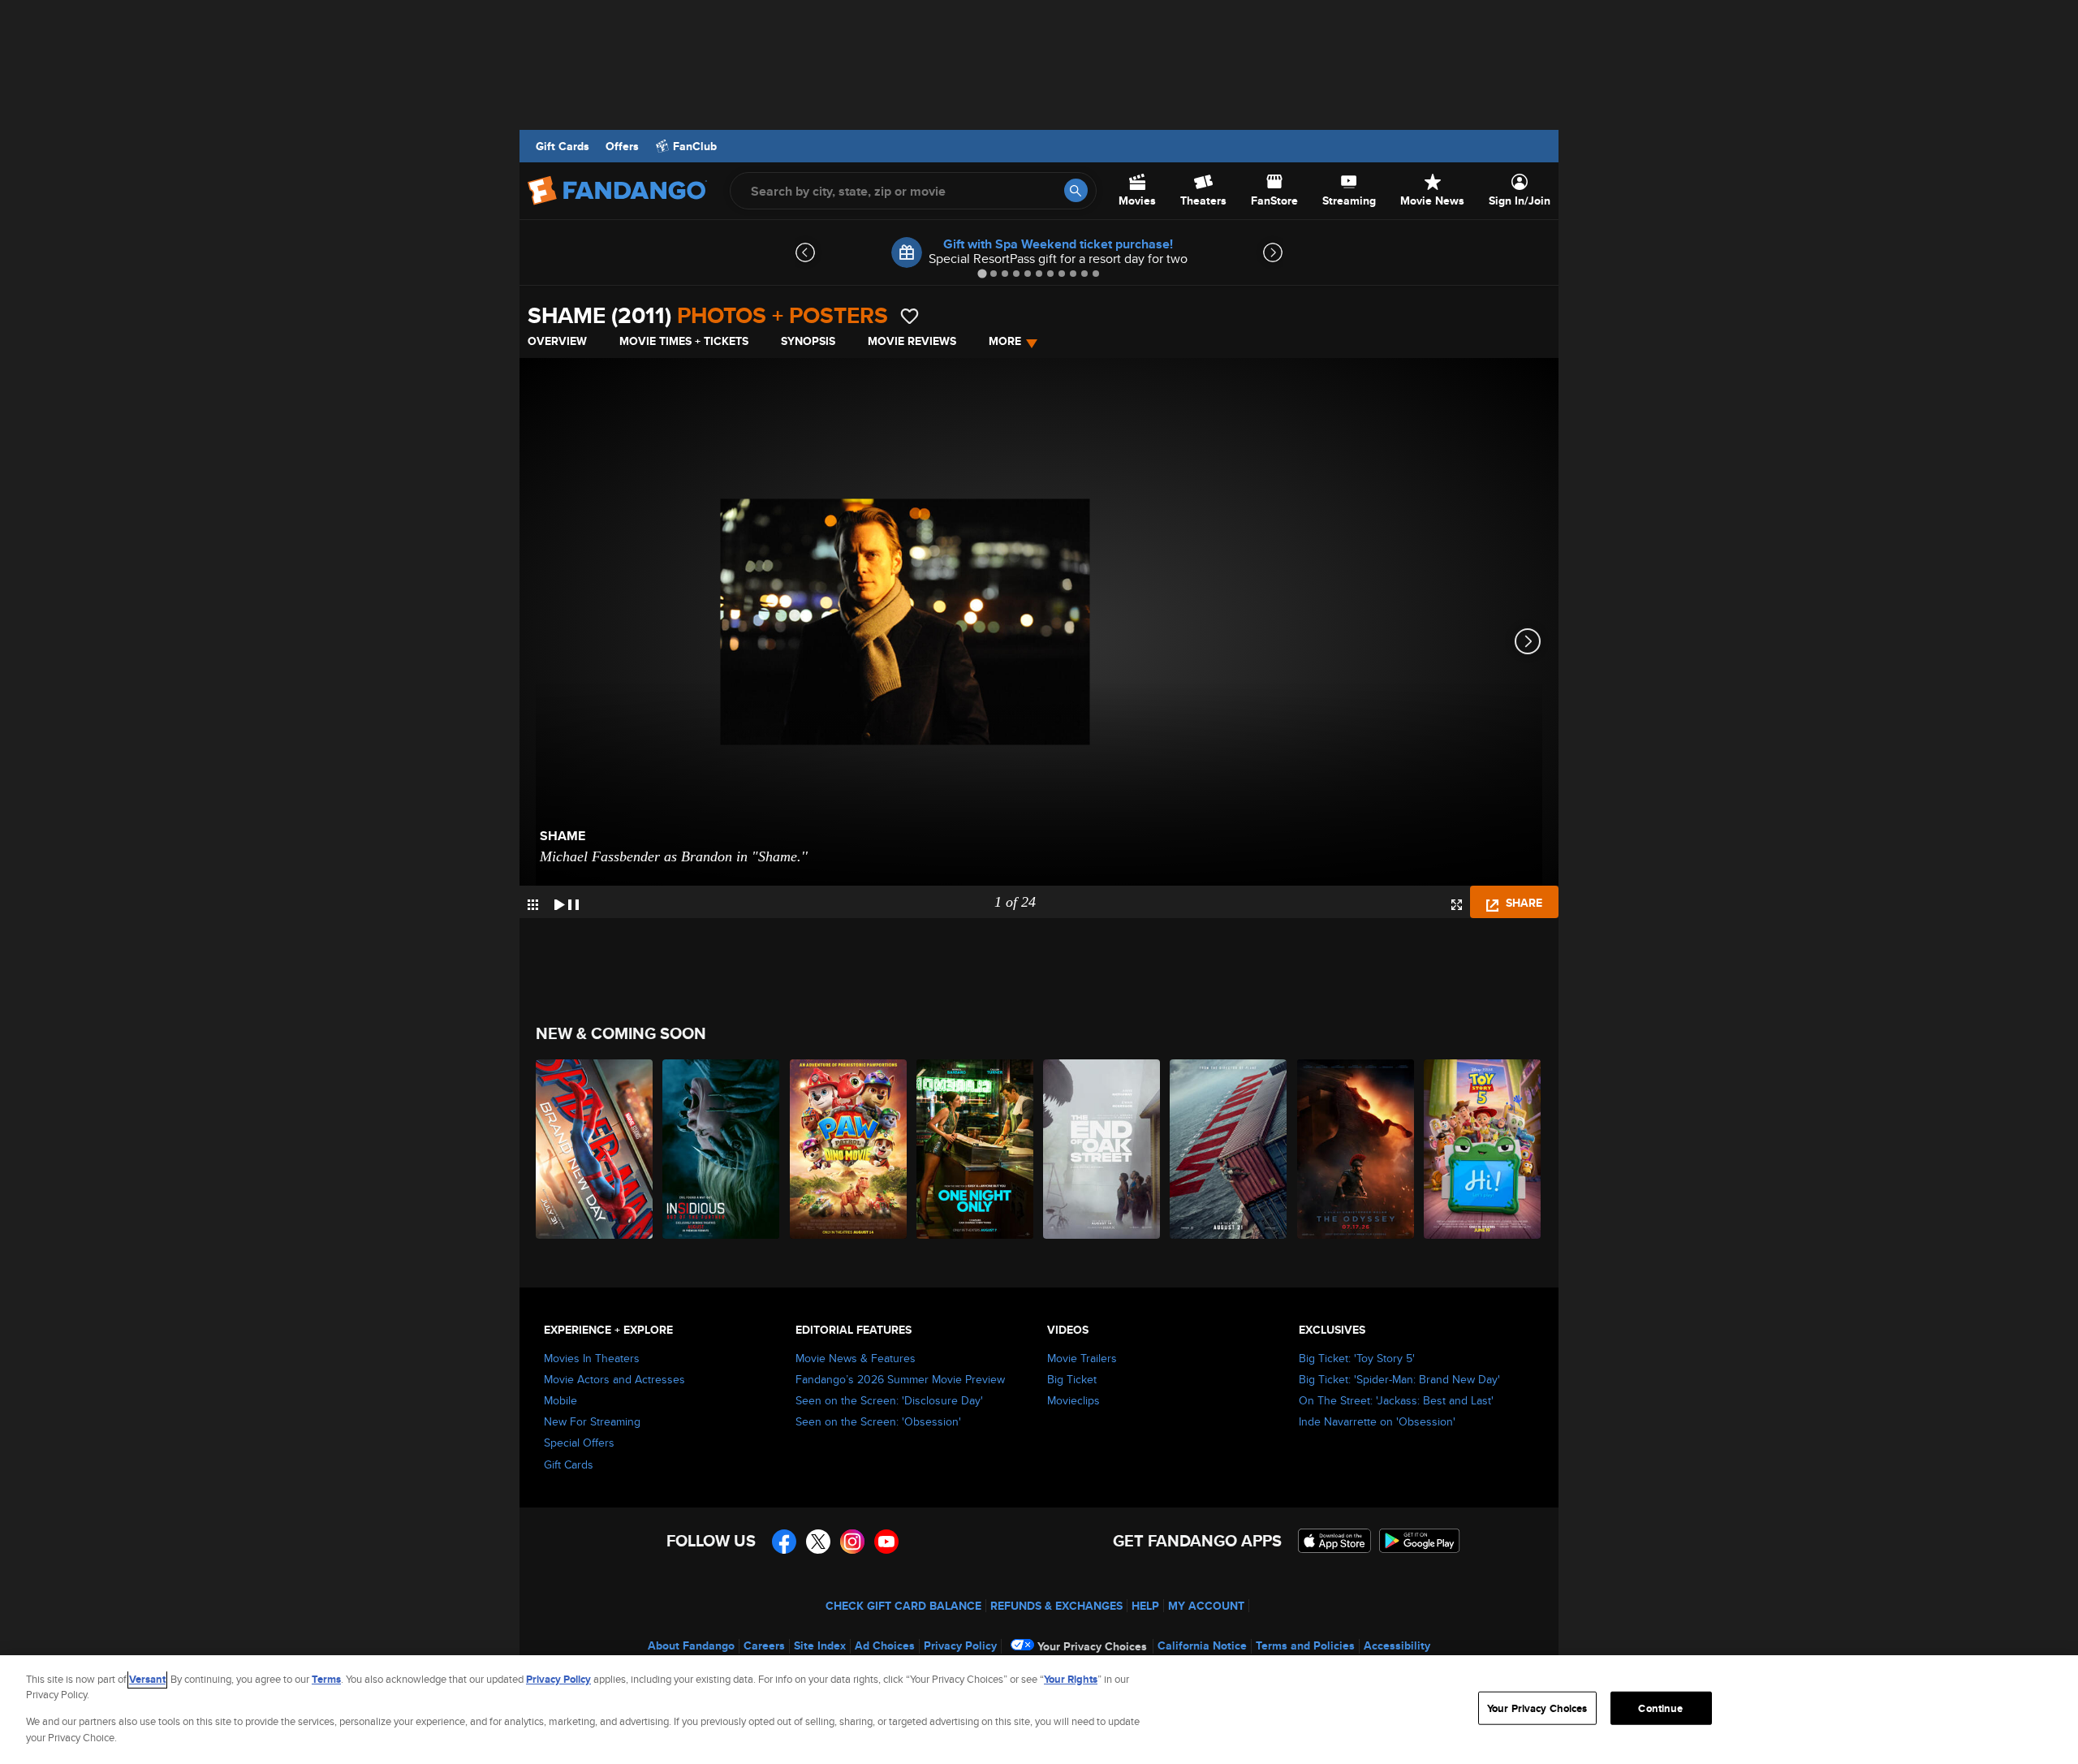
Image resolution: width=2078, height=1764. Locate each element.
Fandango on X (818, 1542)
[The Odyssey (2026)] (1356, 1149)
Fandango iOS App (1334, 1541)
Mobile (560, 1400)
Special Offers (579, 1443)
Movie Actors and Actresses (614, 1379)
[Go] (1076, 190)
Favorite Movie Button (910, 316)
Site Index (820, 1645)
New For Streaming (592, 1421)
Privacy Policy (960, 1645)
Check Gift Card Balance (903, 1606)
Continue (1660, 1708)
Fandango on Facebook (784, 1542)
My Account (1206, 1606)
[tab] (982, 273)
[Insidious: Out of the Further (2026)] (722, 1149)
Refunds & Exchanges (1056, 1606)
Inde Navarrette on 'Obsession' (1377, 1421)
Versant (147, 1679)
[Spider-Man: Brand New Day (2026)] (595, 1149)
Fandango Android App (1420, 1541)
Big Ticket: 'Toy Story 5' (1357, 1358)
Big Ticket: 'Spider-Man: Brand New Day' (1399, 1379)
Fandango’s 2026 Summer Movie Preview (900, 1379)
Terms (326, 1679)
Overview (557, 341)
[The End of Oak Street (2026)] (1102, 1149)
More (1005, 341)
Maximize (1457, 905)
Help (1145, 1606)
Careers (764, 1645)
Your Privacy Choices (1092, 1646)
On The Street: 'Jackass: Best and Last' (1396, 1400)
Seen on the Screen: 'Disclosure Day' (889, 1400)
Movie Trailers (1082, 1358)
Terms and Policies (1305, 1645)
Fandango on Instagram (852, 1542)
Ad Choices (885, 1645)
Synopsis (808, 341)
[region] (1039, 1710)
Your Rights (1071, 1679)
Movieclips (1073, 1400)
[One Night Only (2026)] (976, 1149)
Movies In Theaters (592, 1358)
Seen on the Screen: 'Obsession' (878, 1421)
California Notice (1202, 1645)
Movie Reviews (912, 341)
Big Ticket (1072, 1379)
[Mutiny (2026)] (1229, 1149)
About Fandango (691, 1645)
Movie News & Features (856, 1358)
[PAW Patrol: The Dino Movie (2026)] (849, 1149)
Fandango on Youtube (886, 1542)
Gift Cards (563, 146)
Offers (622, 146)
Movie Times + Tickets (684, 341)
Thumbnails (533, 905)
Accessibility (1397, 1645)
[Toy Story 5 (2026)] (1483, 1149)
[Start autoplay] (567, 902)
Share (1522, 903)
